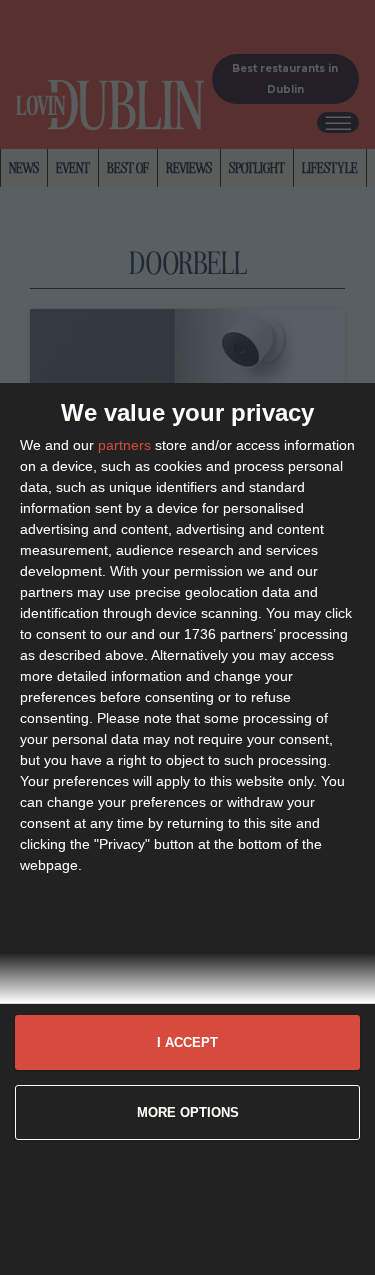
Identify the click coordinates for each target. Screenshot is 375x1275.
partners (124, 445)
